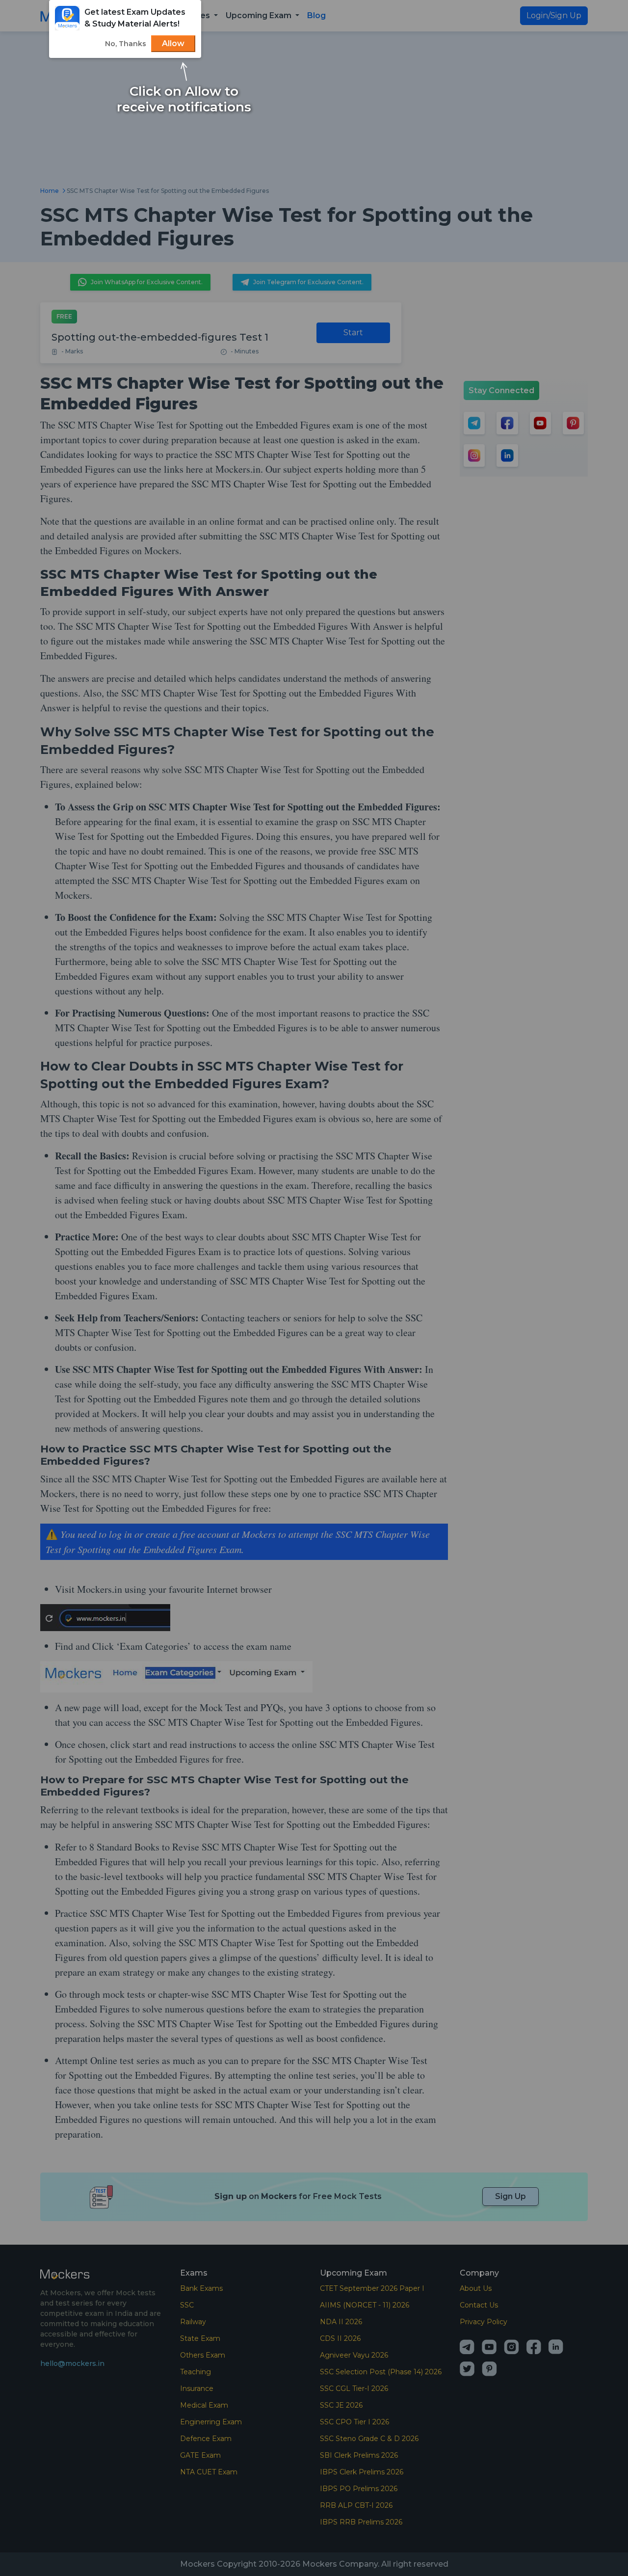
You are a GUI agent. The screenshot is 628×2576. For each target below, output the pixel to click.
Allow (173, 43)
